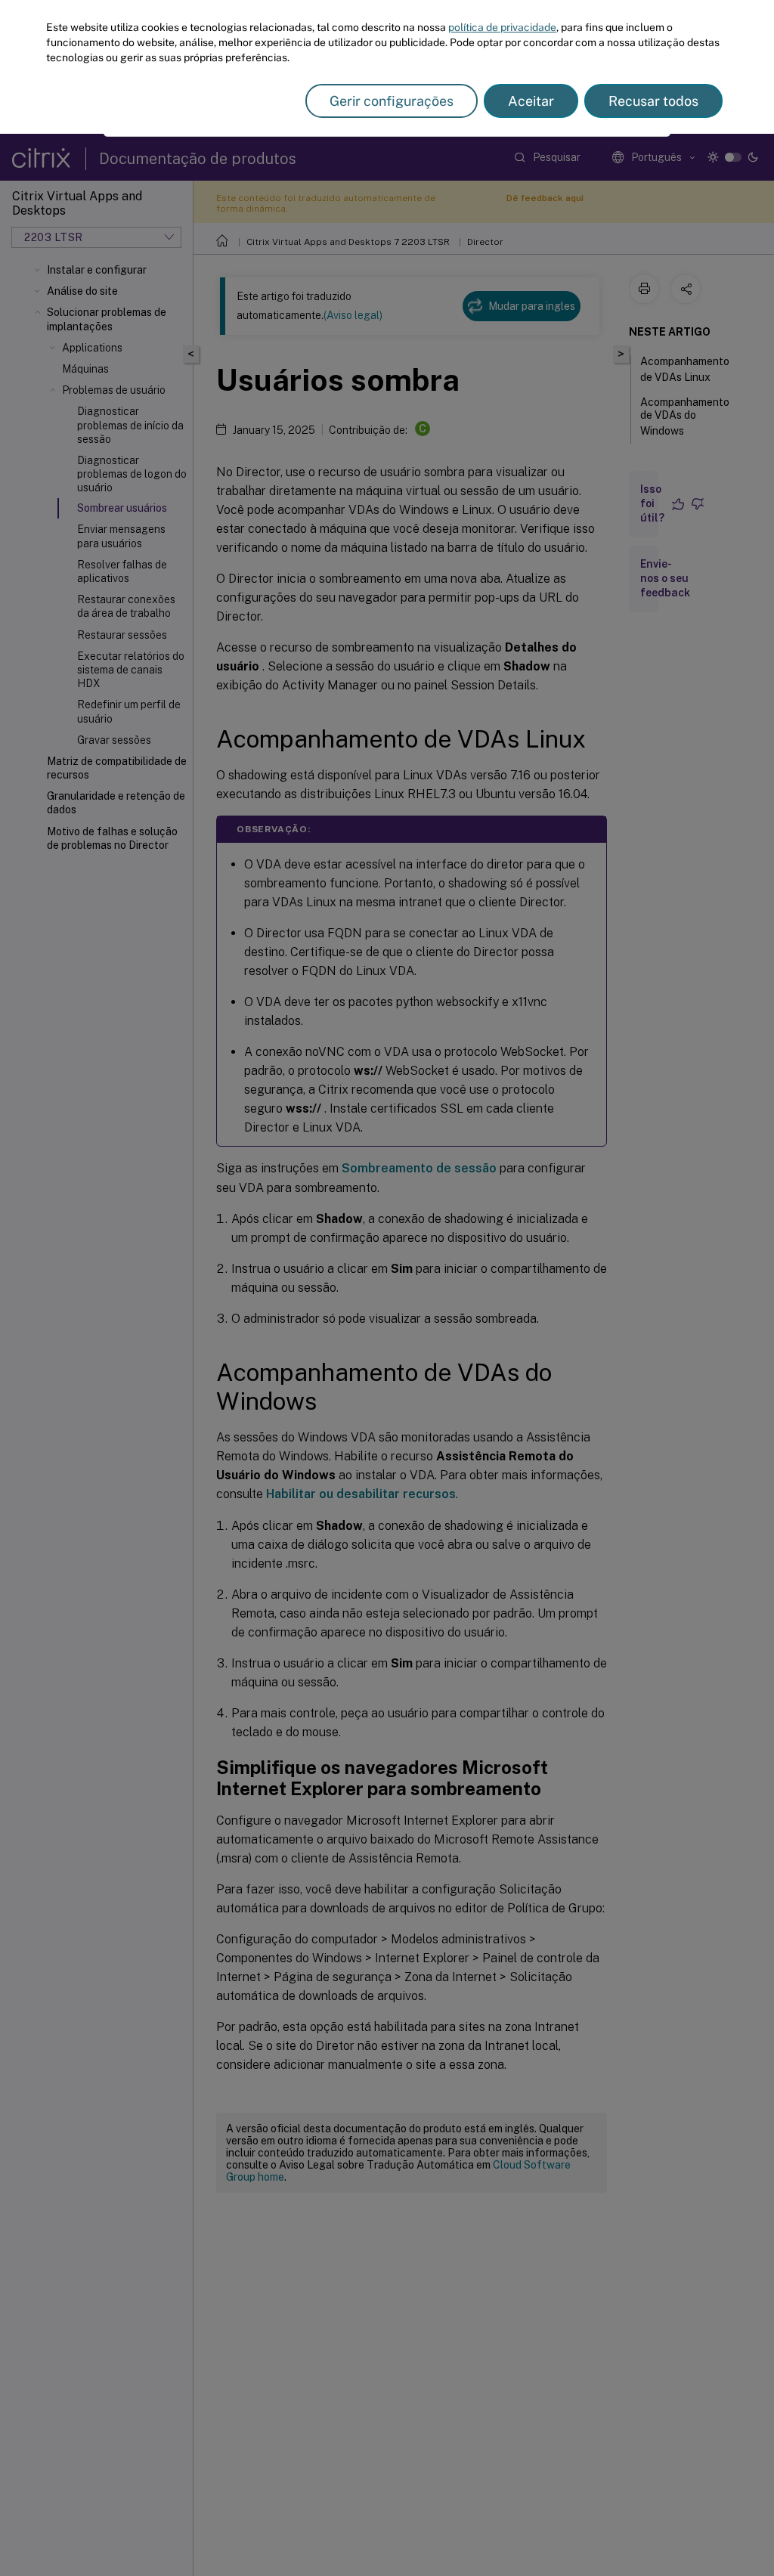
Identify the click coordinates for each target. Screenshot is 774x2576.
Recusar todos (653, 101)
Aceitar (531, 101)
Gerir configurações (392, 101)
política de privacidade (502, 27)
